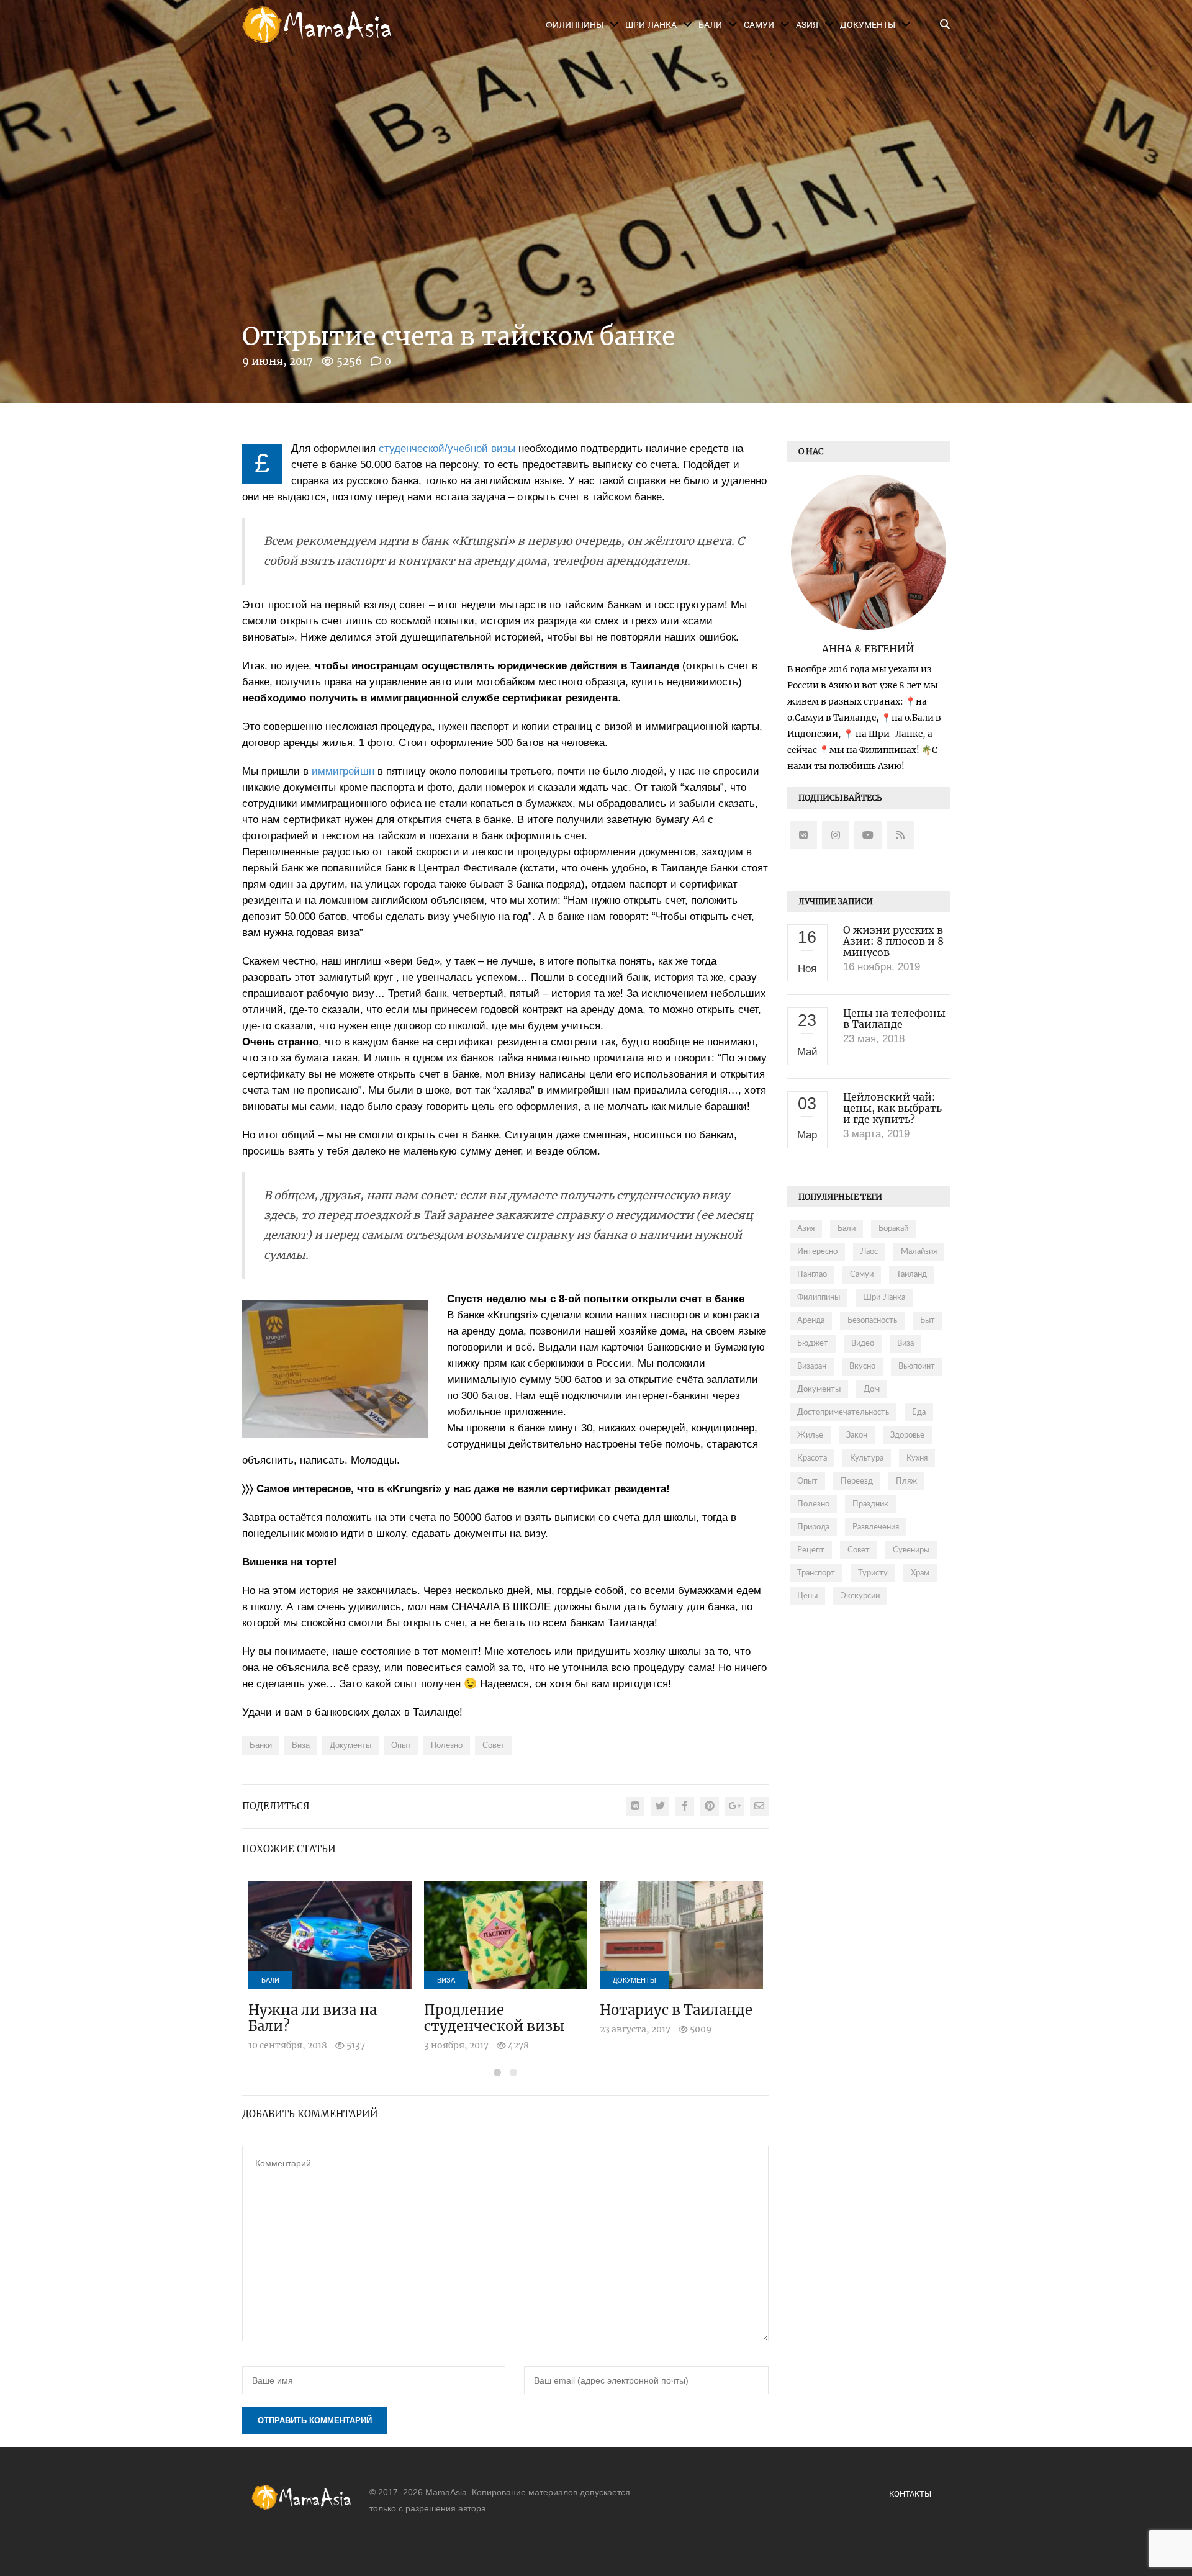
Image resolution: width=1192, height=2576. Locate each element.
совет (494, 1745)
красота (812, 1458)
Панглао (812, 1275)
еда (919, 1412)
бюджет (813, 1344)
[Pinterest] (710, 1806)
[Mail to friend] (759, 1806)
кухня (917, 1458)
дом (872, 1389)
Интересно (817, 1252)
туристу (873, 1573)
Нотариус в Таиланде (676, 2010)
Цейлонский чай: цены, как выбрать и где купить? (892, 1108)
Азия (807, 25)
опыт (401, 1745)
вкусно (862, 1367)
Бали (710, 25)
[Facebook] (685, 1806)
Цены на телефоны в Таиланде (894, 1019)
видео (863, 1344)
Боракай (893, 1229)
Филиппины (575, 25)
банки (261, 1745)
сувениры (911, 1550)
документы (350, 1745)
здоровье (907, 1435)
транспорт (816, 1573)
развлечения (876, 1527)
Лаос (869, 1252)
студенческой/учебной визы (447, 448)
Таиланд (912, 1275)
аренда (811, 1321)
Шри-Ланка (651, 25)
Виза (446, 1980)
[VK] (635, 1806)
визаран (812, 1367)
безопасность (872, 1321)
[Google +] (734, 1806)
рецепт (811, 1550)
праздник (870, 1504)
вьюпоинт (917, 1367)
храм (920, 1573)
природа (813, 1527)
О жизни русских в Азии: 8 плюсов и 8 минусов (893, 941)
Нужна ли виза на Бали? (313, 2018)
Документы (868, 25)
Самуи (759, 25)
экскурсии (860, 1596)
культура (867, 1458)
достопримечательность (843, 1412)
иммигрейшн (343, 771)
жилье (810, 1435)
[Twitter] (660, 1806)
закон (857, 1435)
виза (301, 1745)
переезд (857, 1481)
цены (807, 1596)
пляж (906, 1481)
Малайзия (919, 1252)
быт (928, 1321)
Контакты (910, 2494)
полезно (447, 1745)
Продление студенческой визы (494, 2018)
